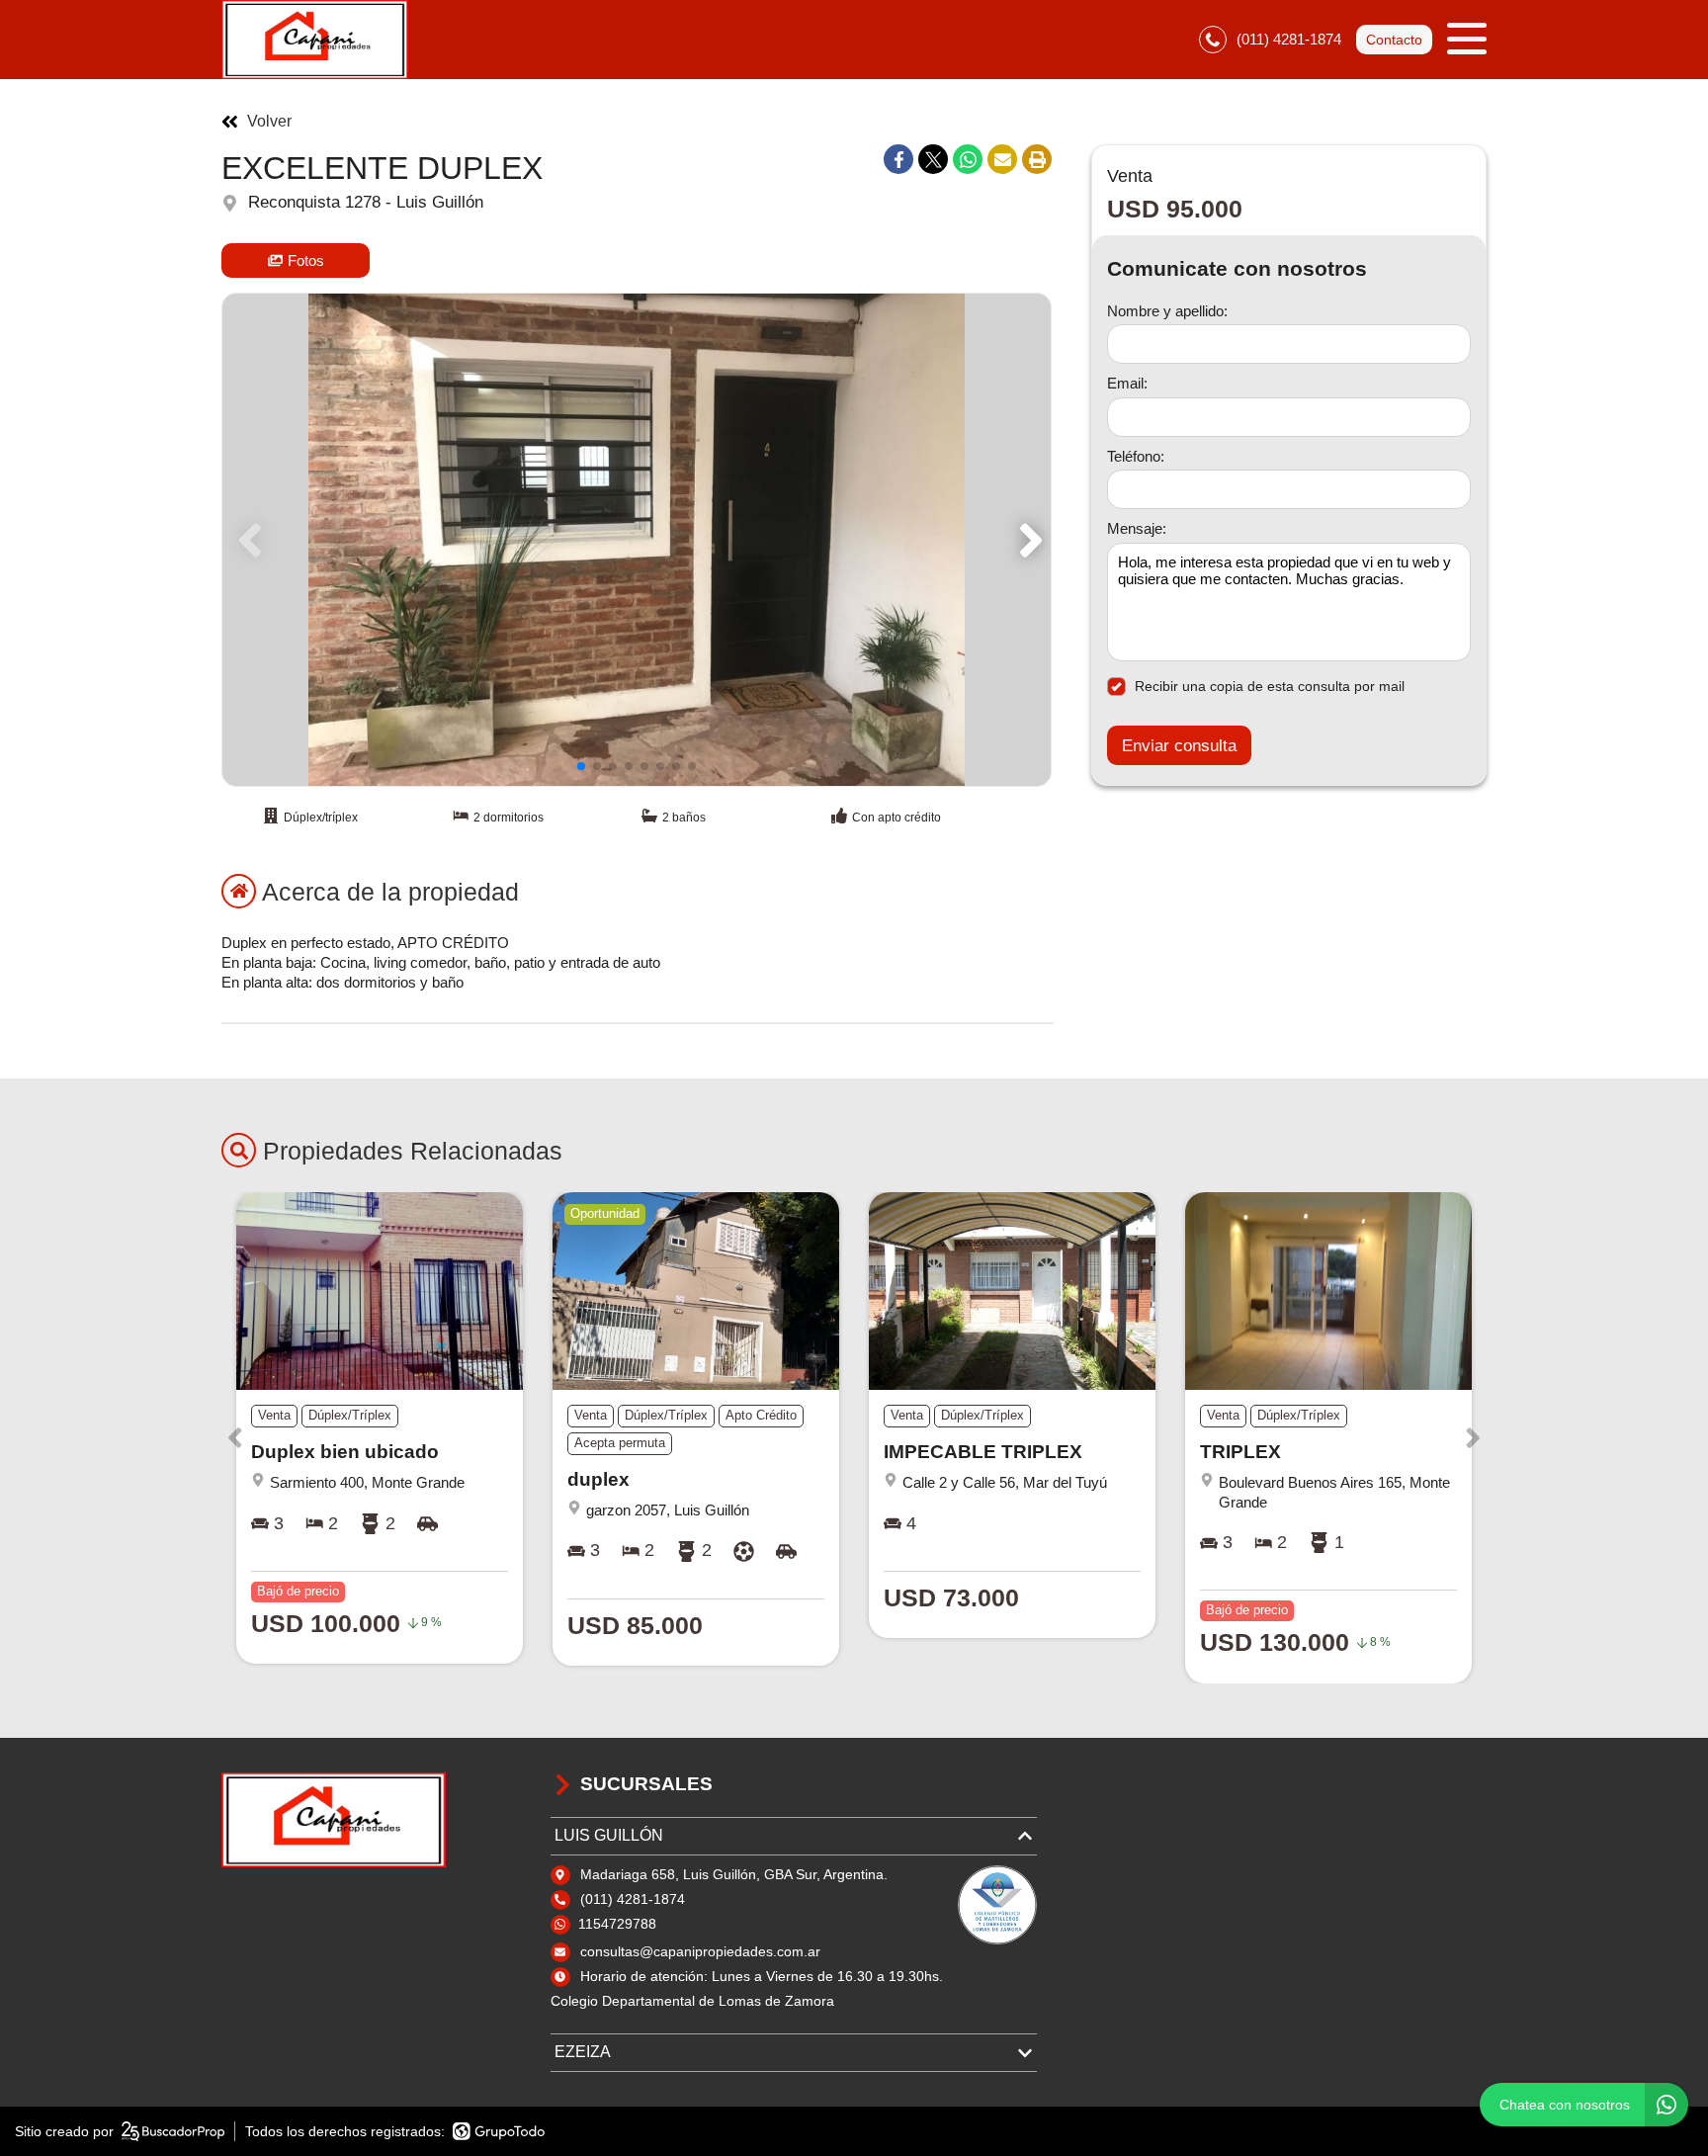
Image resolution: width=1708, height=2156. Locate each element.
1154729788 (617, 1924)
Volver (269, 122)
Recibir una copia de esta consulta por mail (1270, 686)
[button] (1027, 540)
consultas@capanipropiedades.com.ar (700, 1951)
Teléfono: (1136, 456)
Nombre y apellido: (1167, 311)
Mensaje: (1137, 529)
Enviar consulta (1179, 746)
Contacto (1394, 40)
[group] (637, 540)
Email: (1127, 384)
